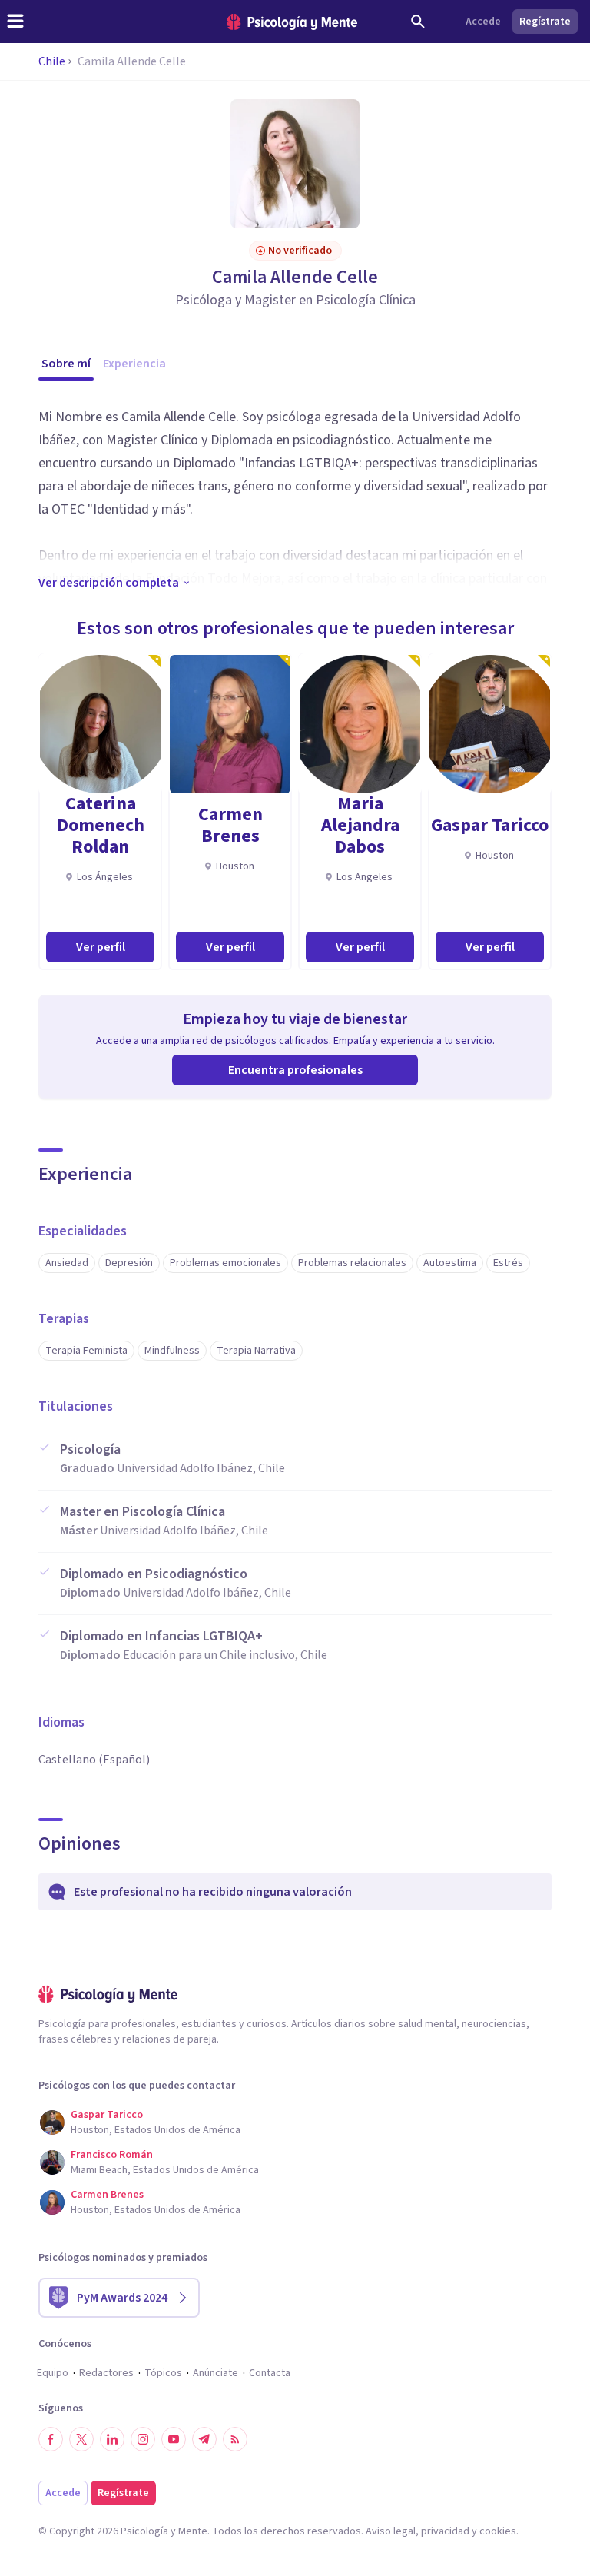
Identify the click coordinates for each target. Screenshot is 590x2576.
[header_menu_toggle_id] (15, 22)
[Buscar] (418, 22)
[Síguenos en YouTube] (174, 2439)
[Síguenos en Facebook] (51, 2439)
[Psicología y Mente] (292, 22)
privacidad (445, 2531)
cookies (498, 2531)
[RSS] (235, 2439)
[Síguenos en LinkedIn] (112, 2439)
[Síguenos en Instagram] (143, 2439)
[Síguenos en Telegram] (204, 2439)
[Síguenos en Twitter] (81, 2439)
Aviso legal (391, 2531)
